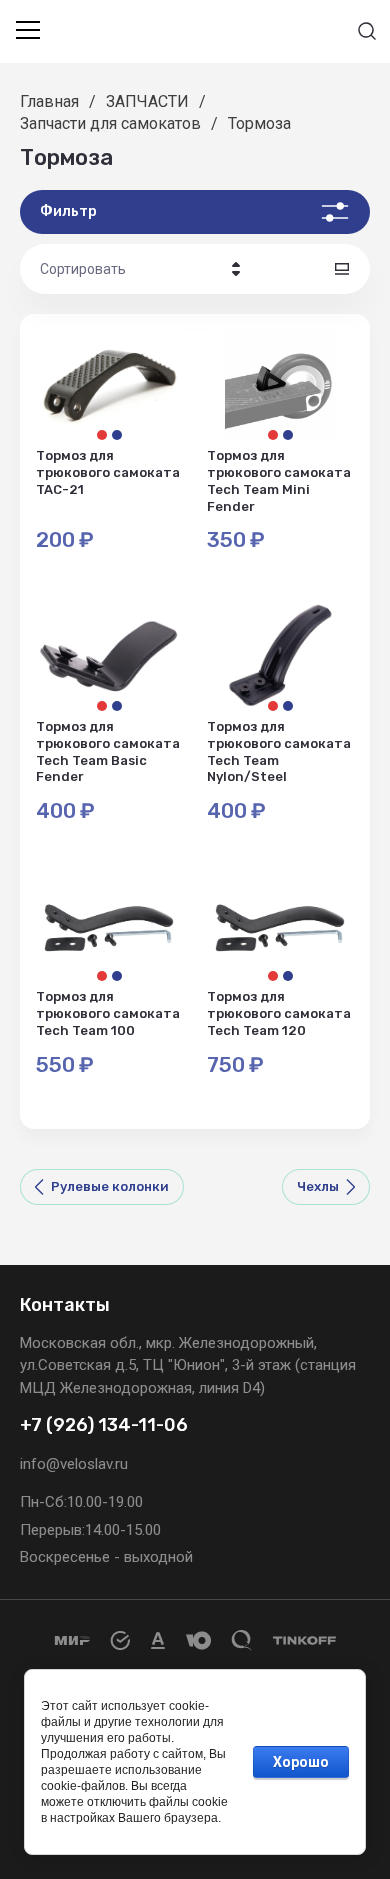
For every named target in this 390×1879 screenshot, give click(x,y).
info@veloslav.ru (74, 1464)
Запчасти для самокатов (110, 123)
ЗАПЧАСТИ (147, 101)
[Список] (342, 269)
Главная (49, 101)
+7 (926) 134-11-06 (104, 1425)
